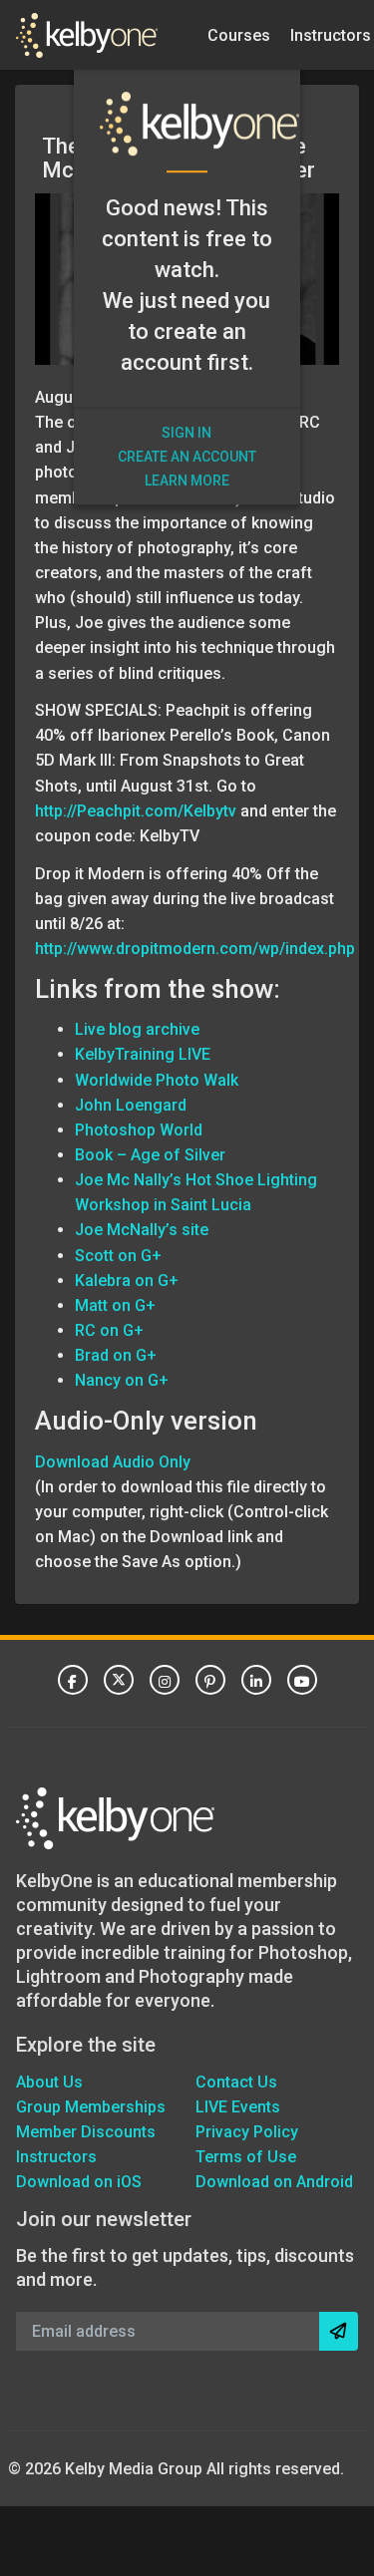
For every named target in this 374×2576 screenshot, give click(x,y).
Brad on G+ (116, 1355)
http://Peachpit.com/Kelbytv (136, 811)
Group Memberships (91, 2107)
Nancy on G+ (122, 1380)
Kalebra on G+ (127, 1281)
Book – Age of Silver (150, 1155)
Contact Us (236, 2082)
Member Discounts (86, 2132)
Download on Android (274, 2182)
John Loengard (131, 1105)
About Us (49, 2082)
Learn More (187, 481)
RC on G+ (109, 1330)
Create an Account (187, 457)
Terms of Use (246, 2157)
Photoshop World (139, 1130)
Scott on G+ (118, 1256)
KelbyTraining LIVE (143, 1054)
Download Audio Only (113, 1462)
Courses (239, 34)
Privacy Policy (247, 2132)
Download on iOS (79, 2182)
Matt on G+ (115, 1305)
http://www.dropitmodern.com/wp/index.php (195, 949)
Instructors (56, 2157)
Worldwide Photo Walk (157, 1080)
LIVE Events (238, 2107)
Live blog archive (137, 1029)
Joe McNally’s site (142, 1230)
